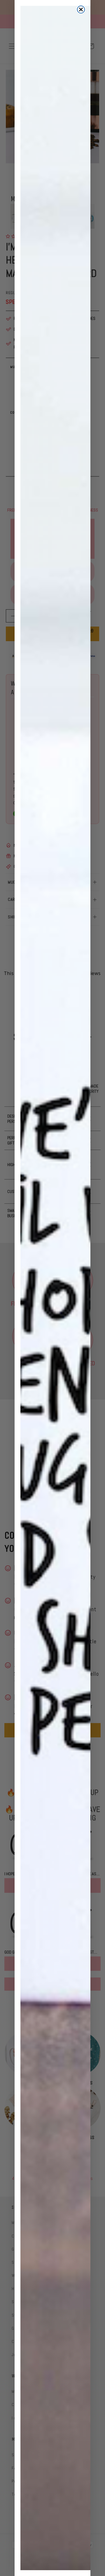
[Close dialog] (81, 9)
